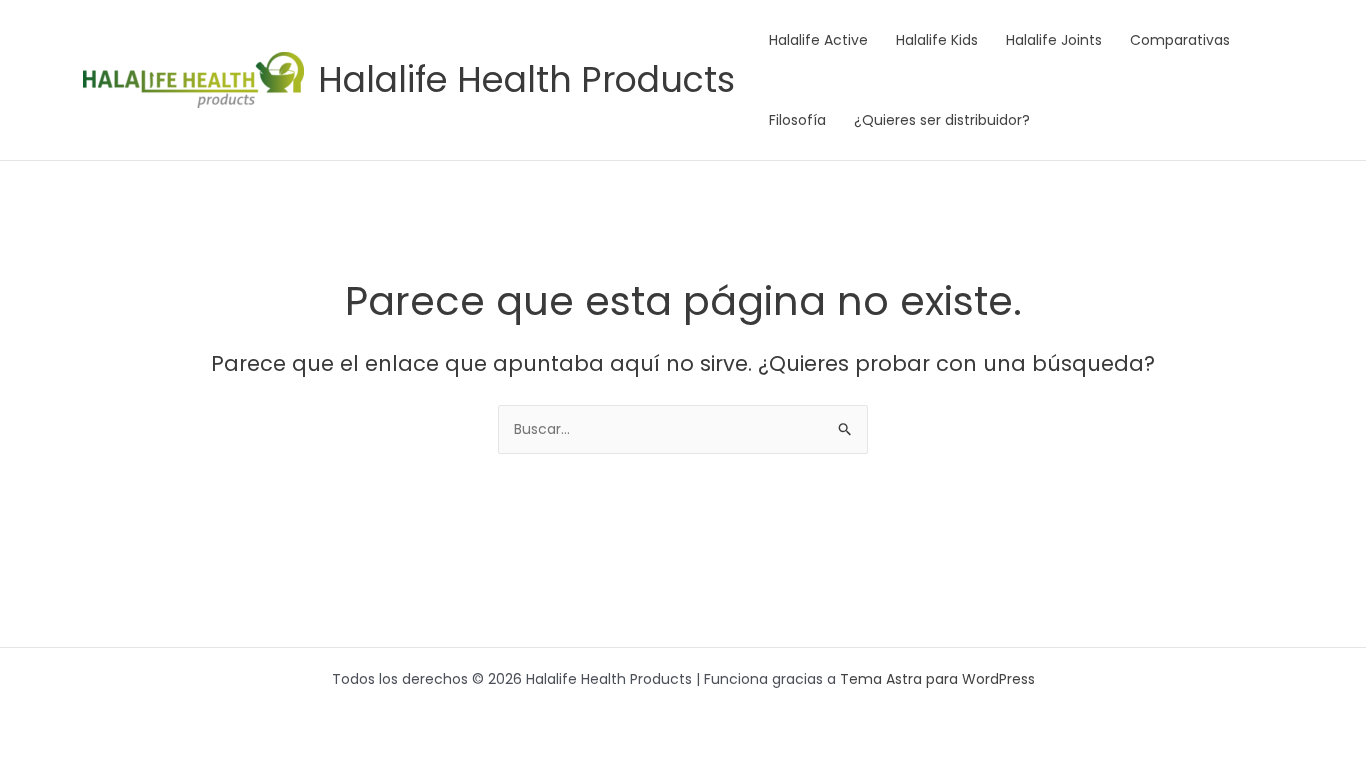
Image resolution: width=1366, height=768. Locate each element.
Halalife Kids (937, 40)
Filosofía (797, 120)
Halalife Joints (1054, 40)
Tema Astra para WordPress (937, 679)
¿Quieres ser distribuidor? (942, 120)
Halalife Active (818, 40)
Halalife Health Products (526, 79)
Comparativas (1180, 40)
